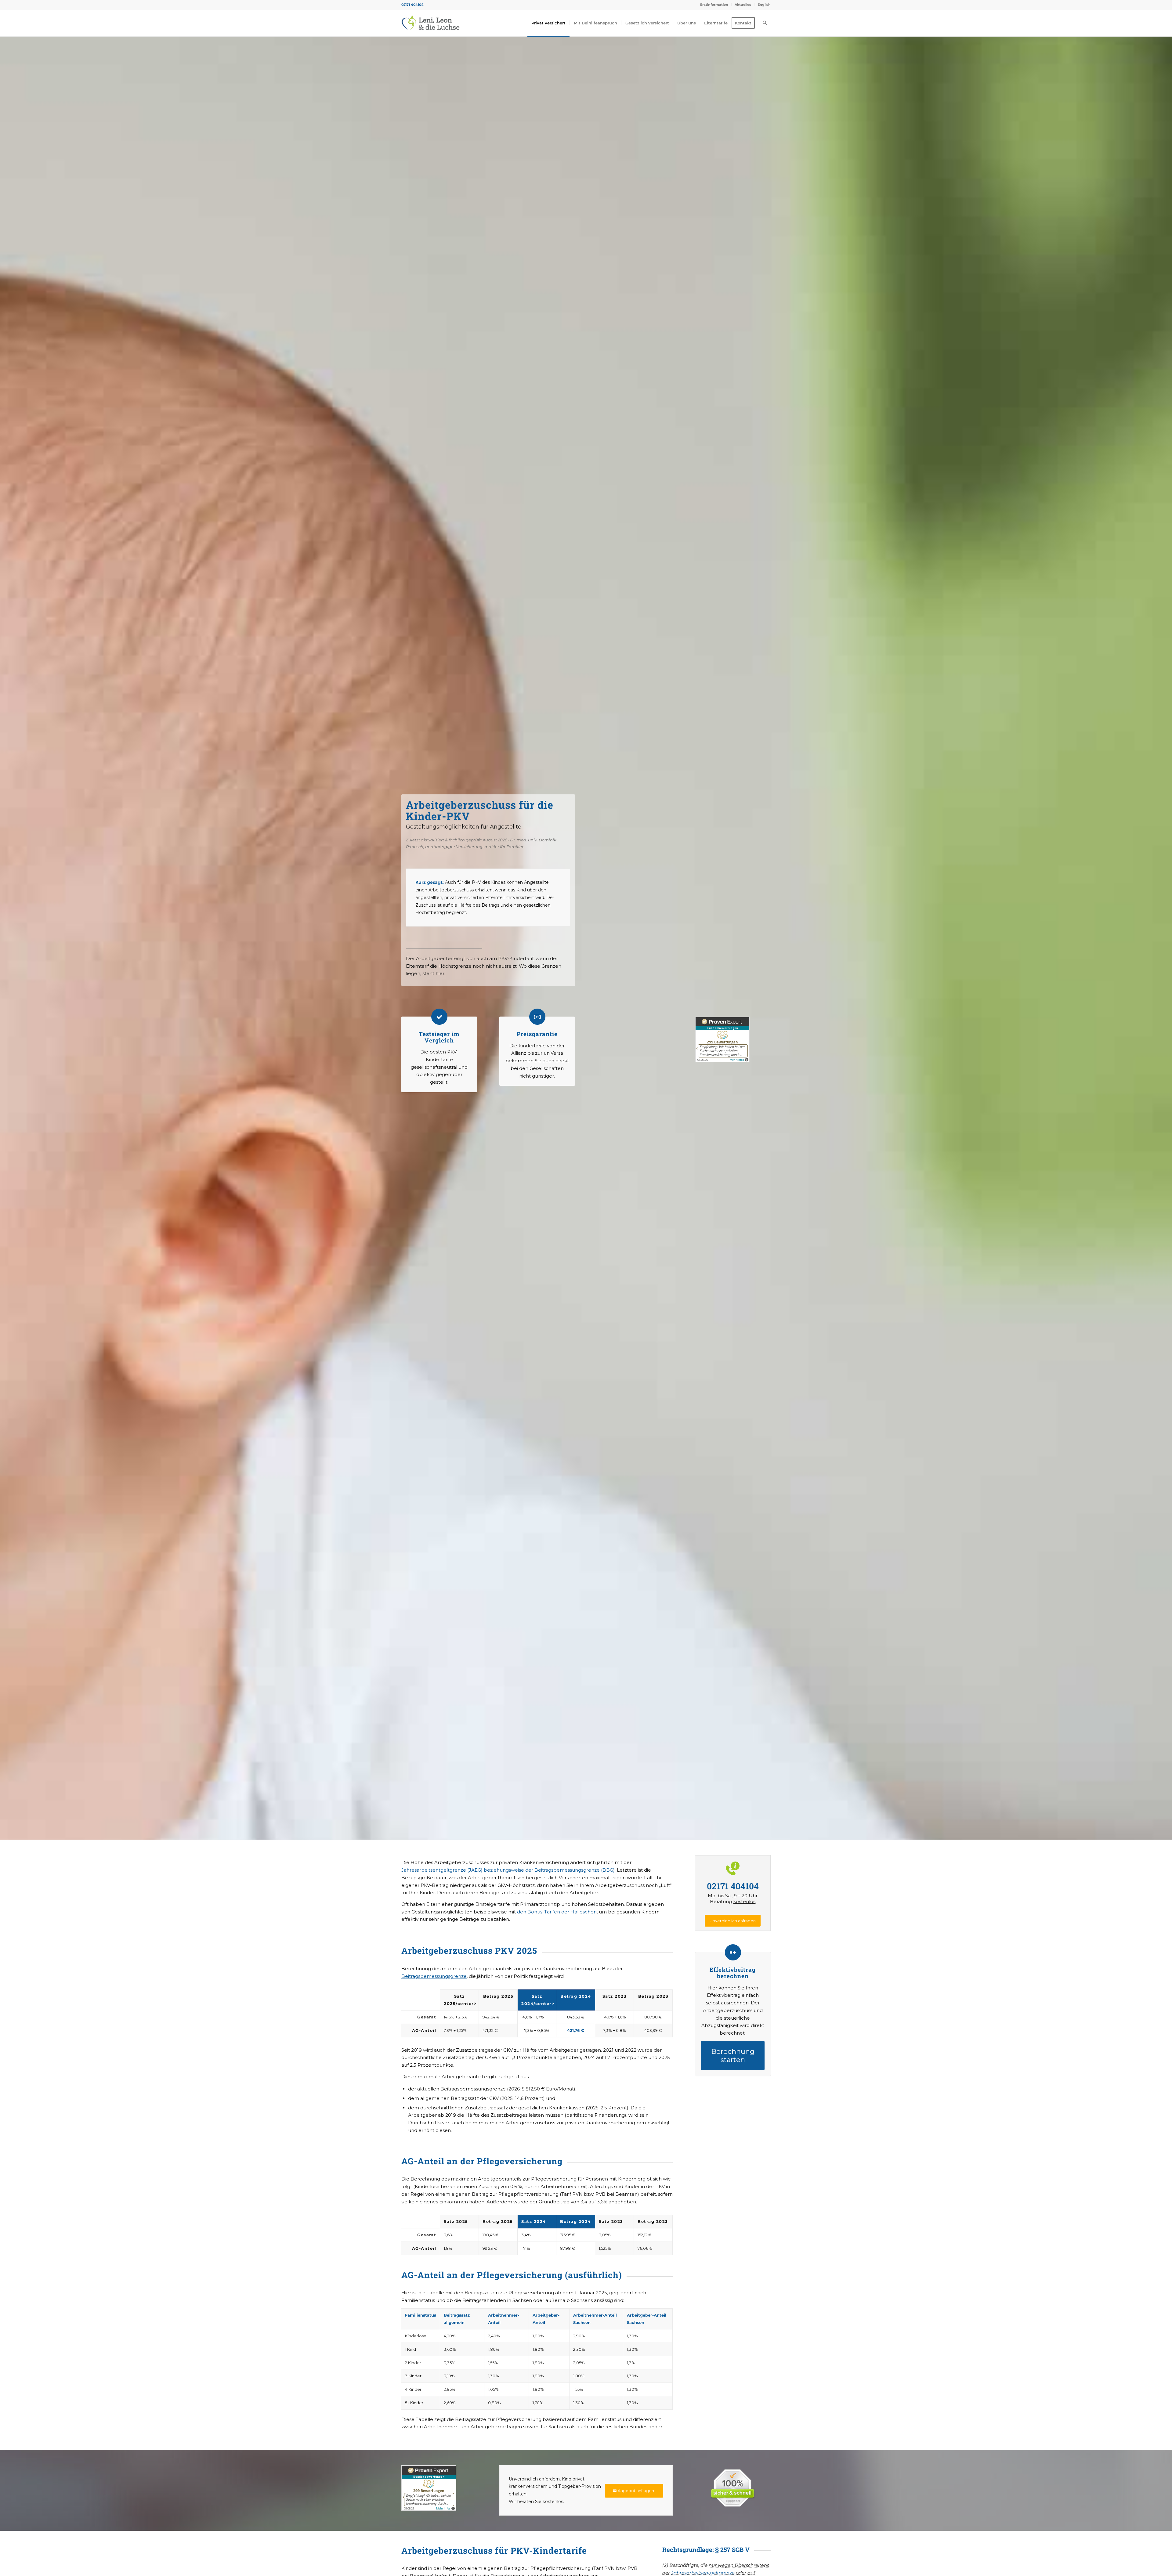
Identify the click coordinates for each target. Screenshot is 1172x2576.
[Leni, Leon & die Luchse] (430, 23)
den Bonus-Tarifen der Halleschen (557, 1912)
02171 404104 (412, 5)
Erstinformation (714, 5)
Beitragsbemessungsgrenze (434, 1976)
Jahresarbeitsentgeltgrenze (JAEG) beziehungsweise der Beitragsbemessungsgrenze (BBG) (508, 1870)
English (764, 5)
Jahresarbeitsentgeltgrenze (703, 2573)
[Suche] (765, 23)
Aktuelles (743, 5)
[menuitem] (714, 5)
